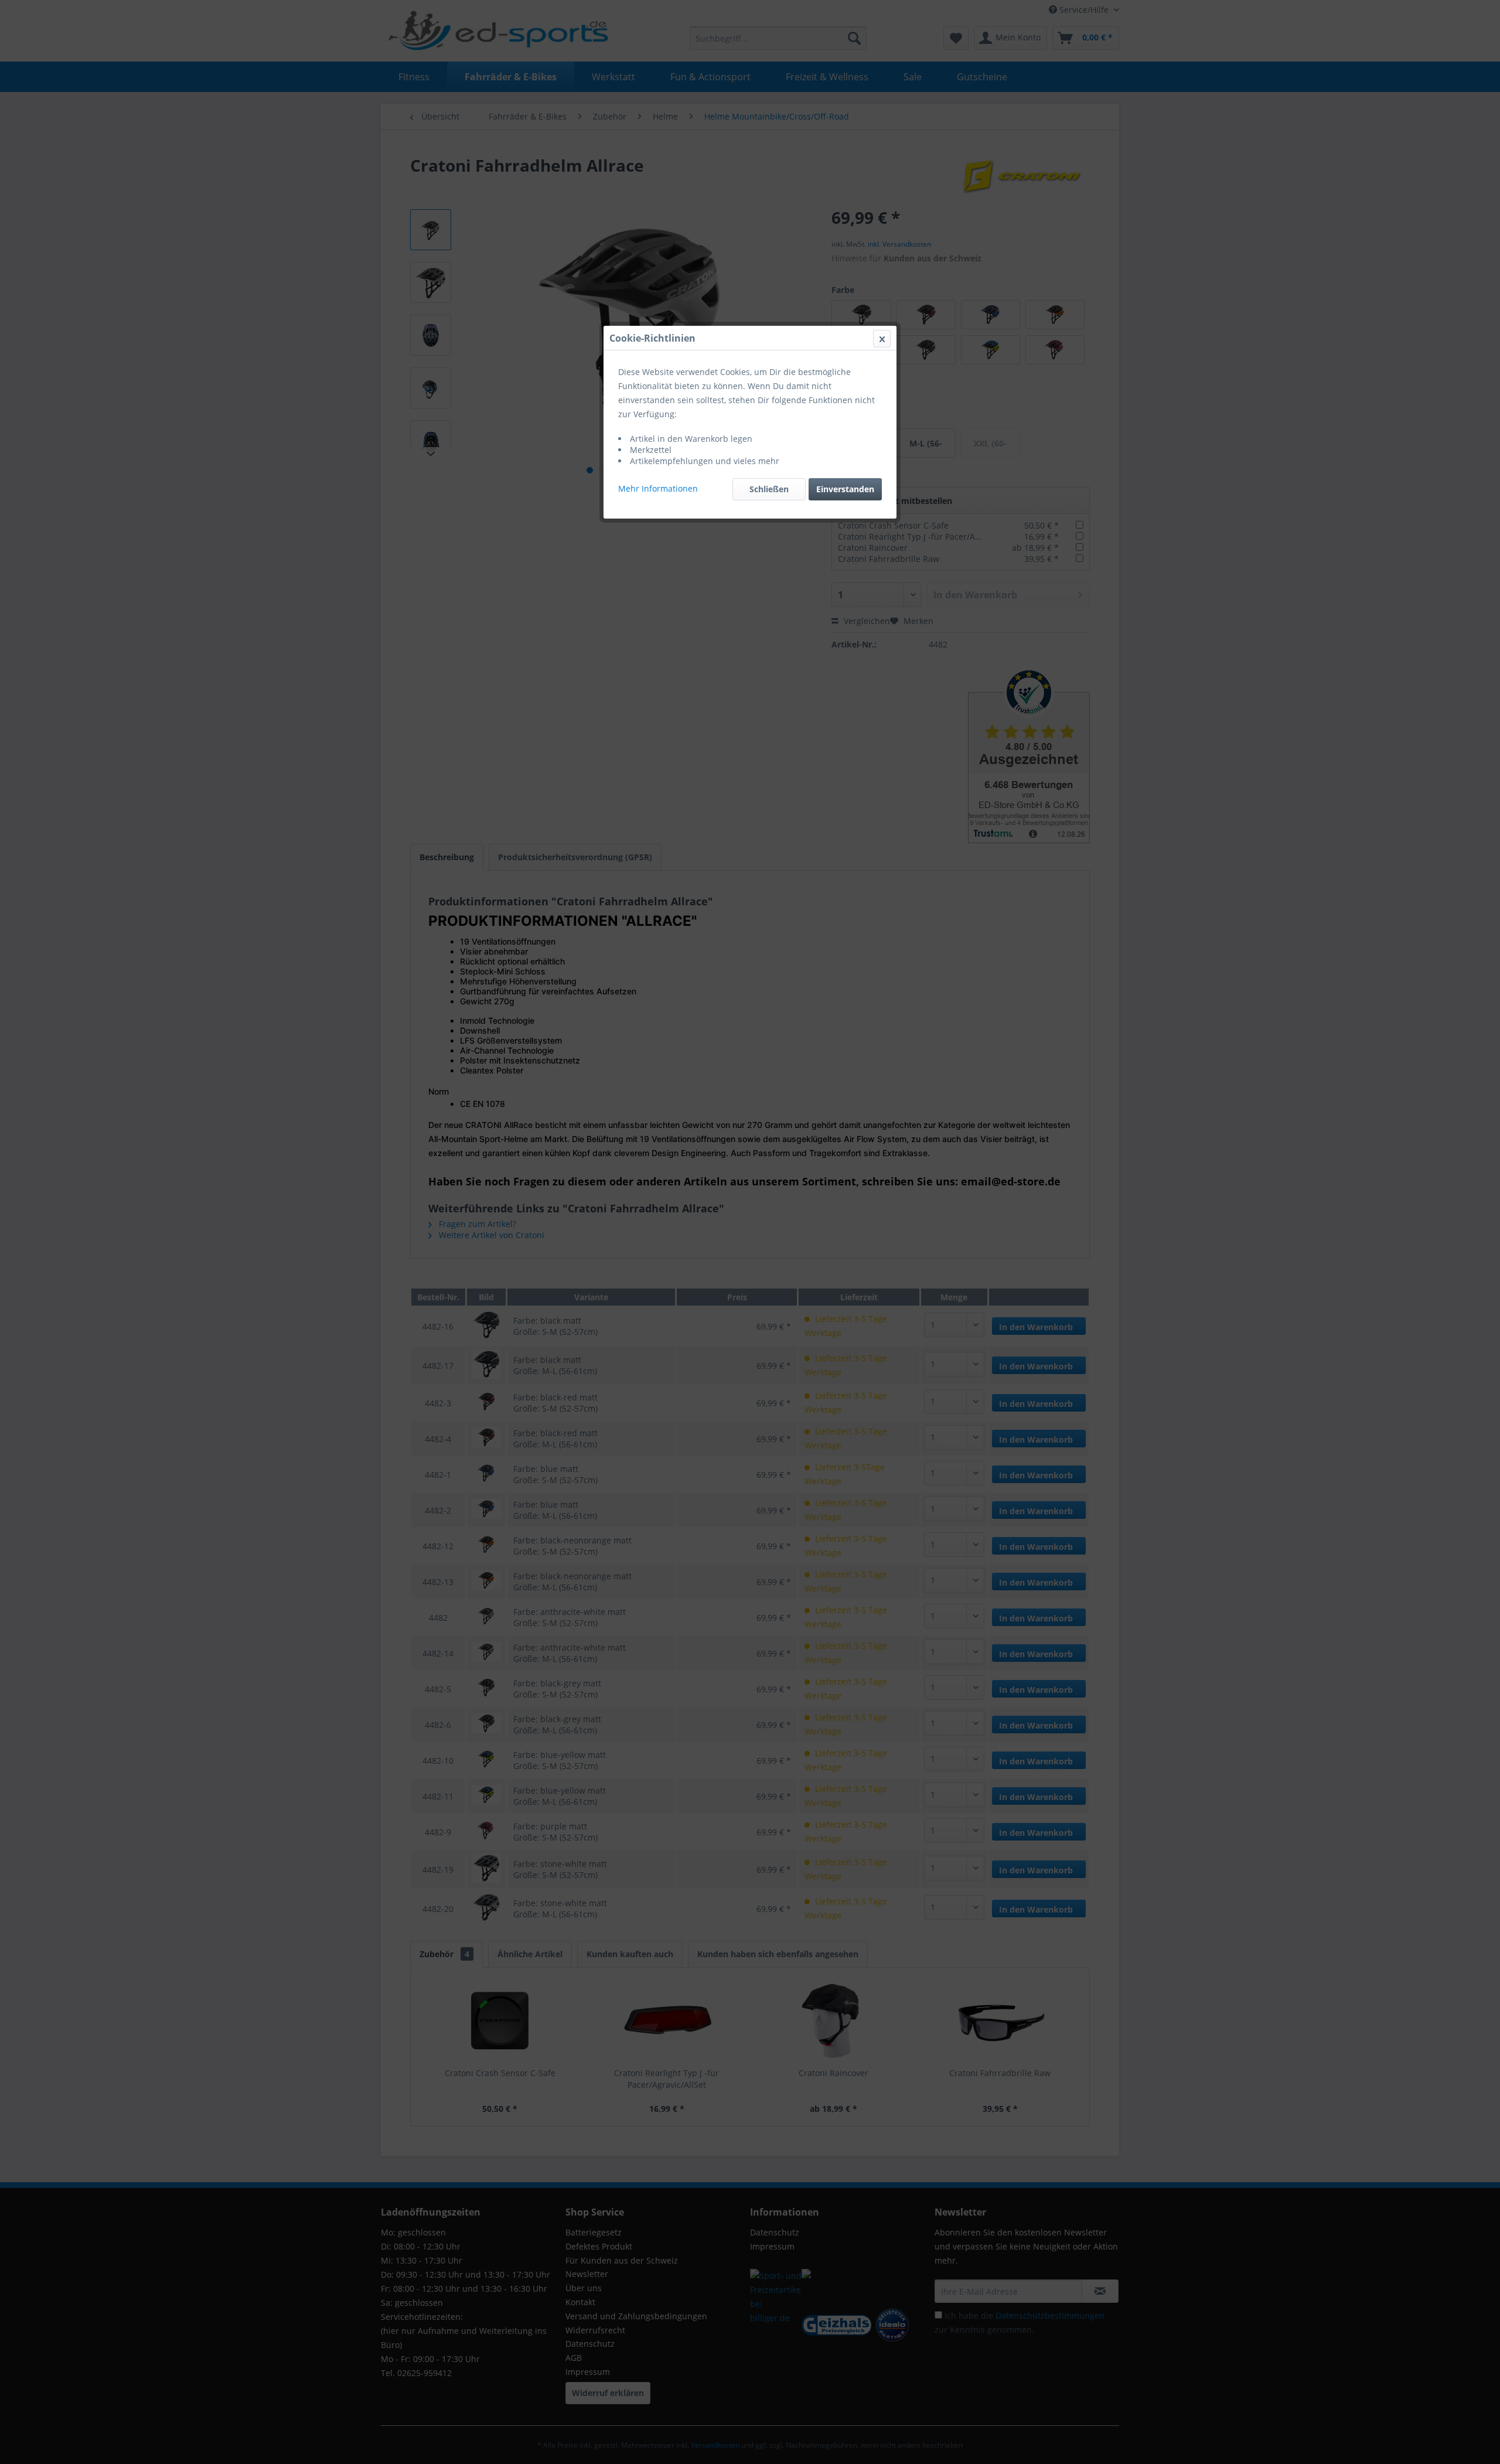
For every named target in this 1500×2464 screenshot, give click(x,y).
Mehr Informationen (658, 488)
